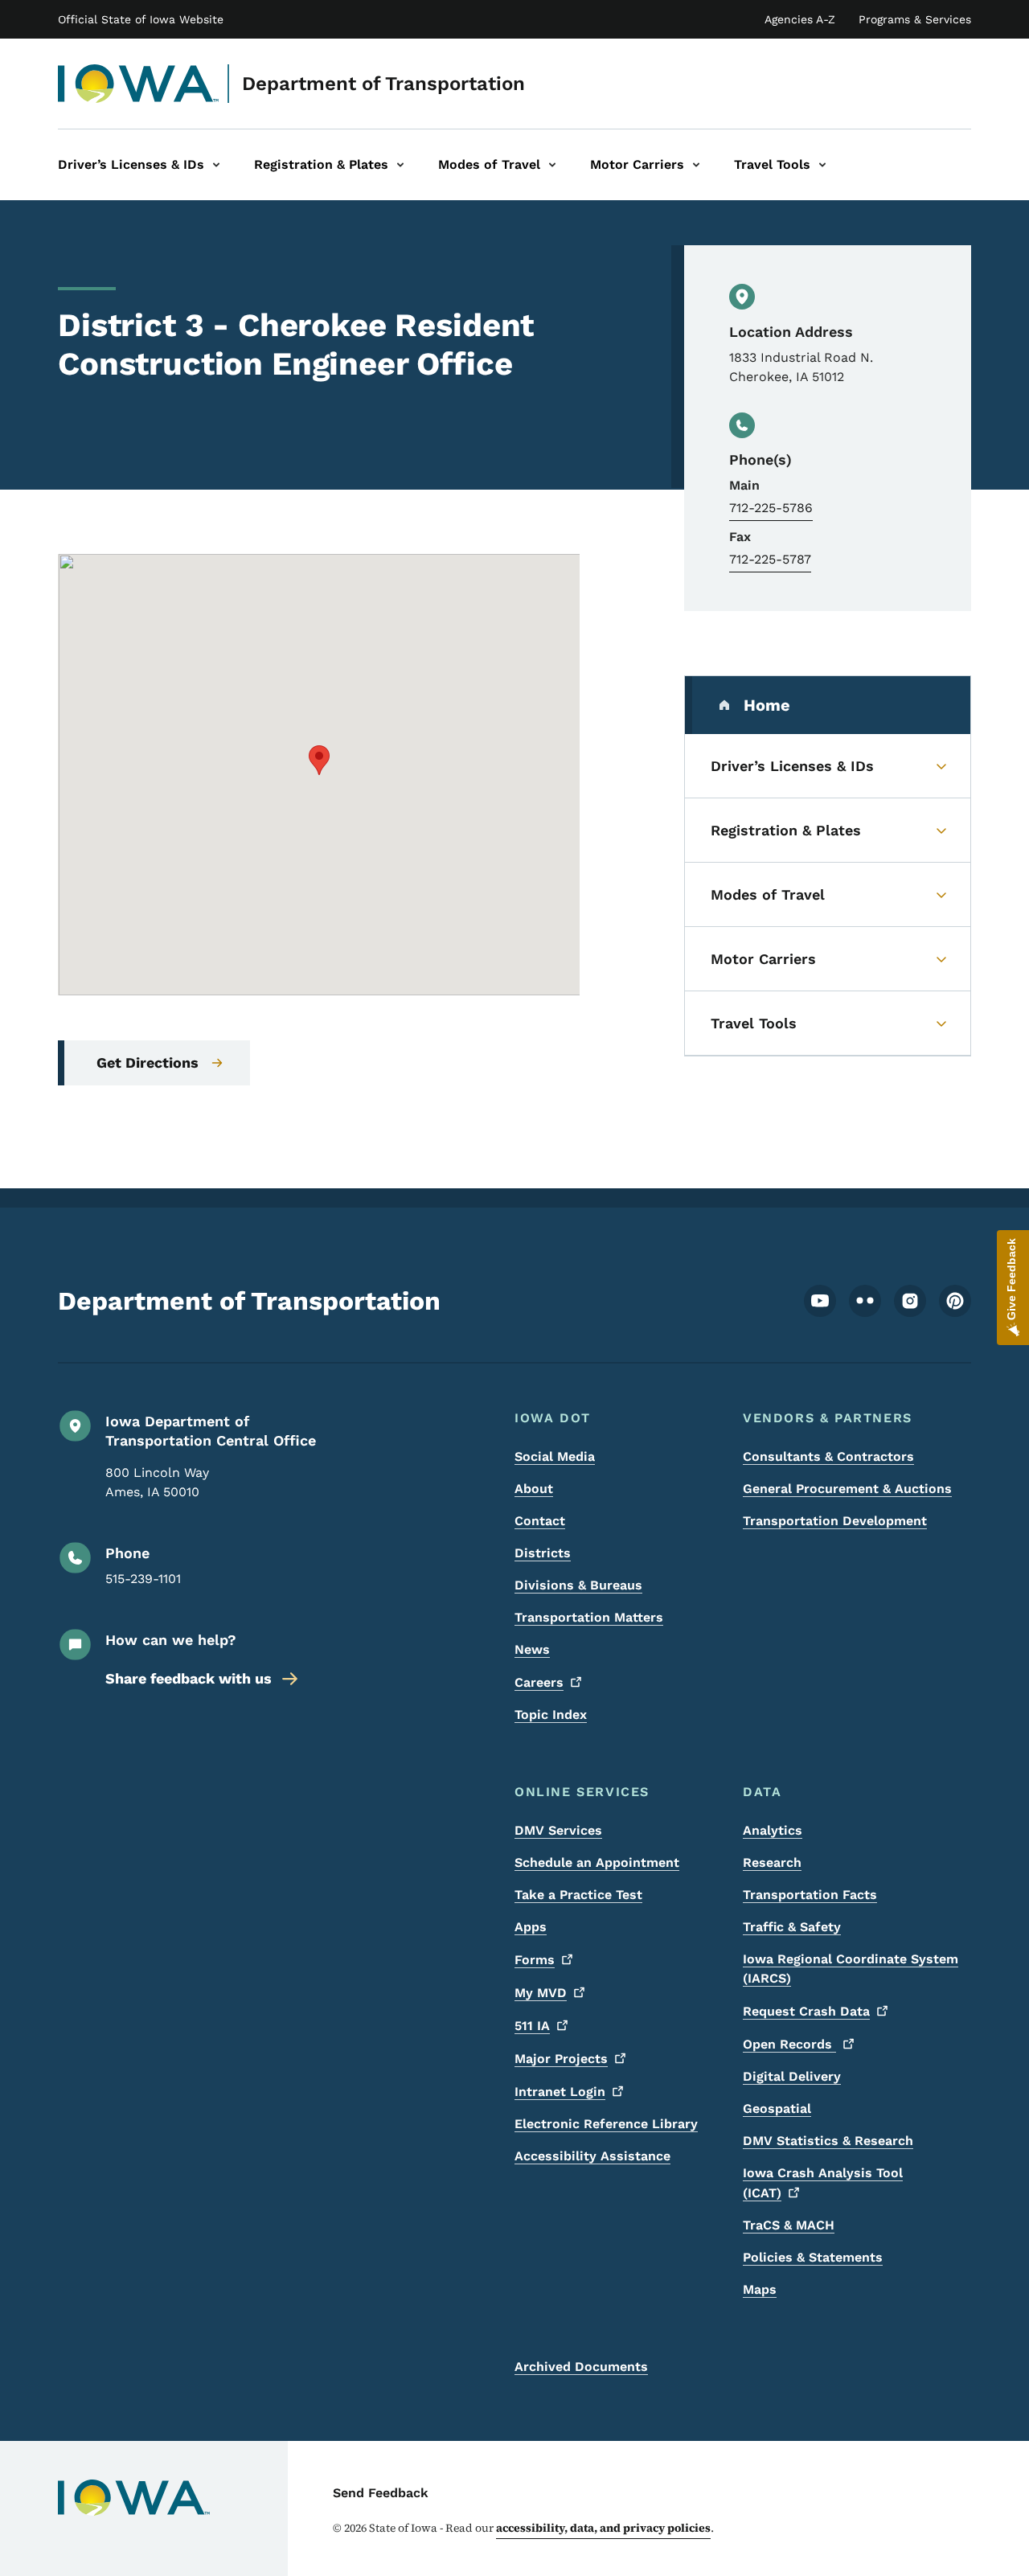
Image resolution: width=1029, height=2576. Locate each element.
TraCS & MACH (789, 2225)
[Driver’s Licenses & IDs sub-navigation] (216, 165)
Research (772, 1862)
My (541, 1993)
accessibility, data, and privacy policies (603, 2528)
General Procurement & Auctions (847, 1489)
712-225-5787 (770, 559)
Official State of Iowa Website (141, 19)
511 (532, 2026)
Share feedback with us (189, 1678)
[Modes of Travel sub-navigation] (552, 165)
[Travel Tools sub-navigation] (822, 165)
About (534, 1489)
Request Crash (806, 2011)
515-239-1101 (143, 1579)
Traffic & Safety (792, 1927)
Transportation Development (835, 1521)
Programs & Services (915, 19)
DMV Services (558, 1830)
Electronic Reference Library (606, 2124)
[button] (319, 760)
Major (561, 2059)
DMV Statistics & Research (828, 2141)
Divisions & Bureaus (578, 1585)
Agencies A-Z (800, 19)
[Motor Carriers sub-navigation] (696, 165)
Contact (540, 1521)
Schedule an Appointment (597, 1862)
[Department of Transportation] (139, 84)
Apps (531, 1927)
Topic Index (551, 1715)
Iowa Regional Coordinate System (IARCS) (851, 1969)
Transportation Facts (810, 1895)
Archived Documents (581, 2367)
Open (789, 2044)
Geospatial (777, 2108)
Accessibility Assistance (592, 2156)
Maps (760, 2289)
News (532, 1649)
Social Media (555, 1456)
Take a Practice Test (578, 1895)
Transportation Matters (589, 1617)
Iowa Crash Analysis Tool (823, 2183)
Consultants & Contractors (828, 1456)
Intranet (560, 2092)
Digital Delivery (792, 2076)
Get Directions (148, 1062)
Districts (543, 1553)
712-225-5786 (771, 508)
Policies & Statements (813, 2257)
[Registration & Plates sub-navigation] (400, 165)
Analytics (773, 1830)
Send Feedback (381, 2493)
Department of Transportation (383, 84)
